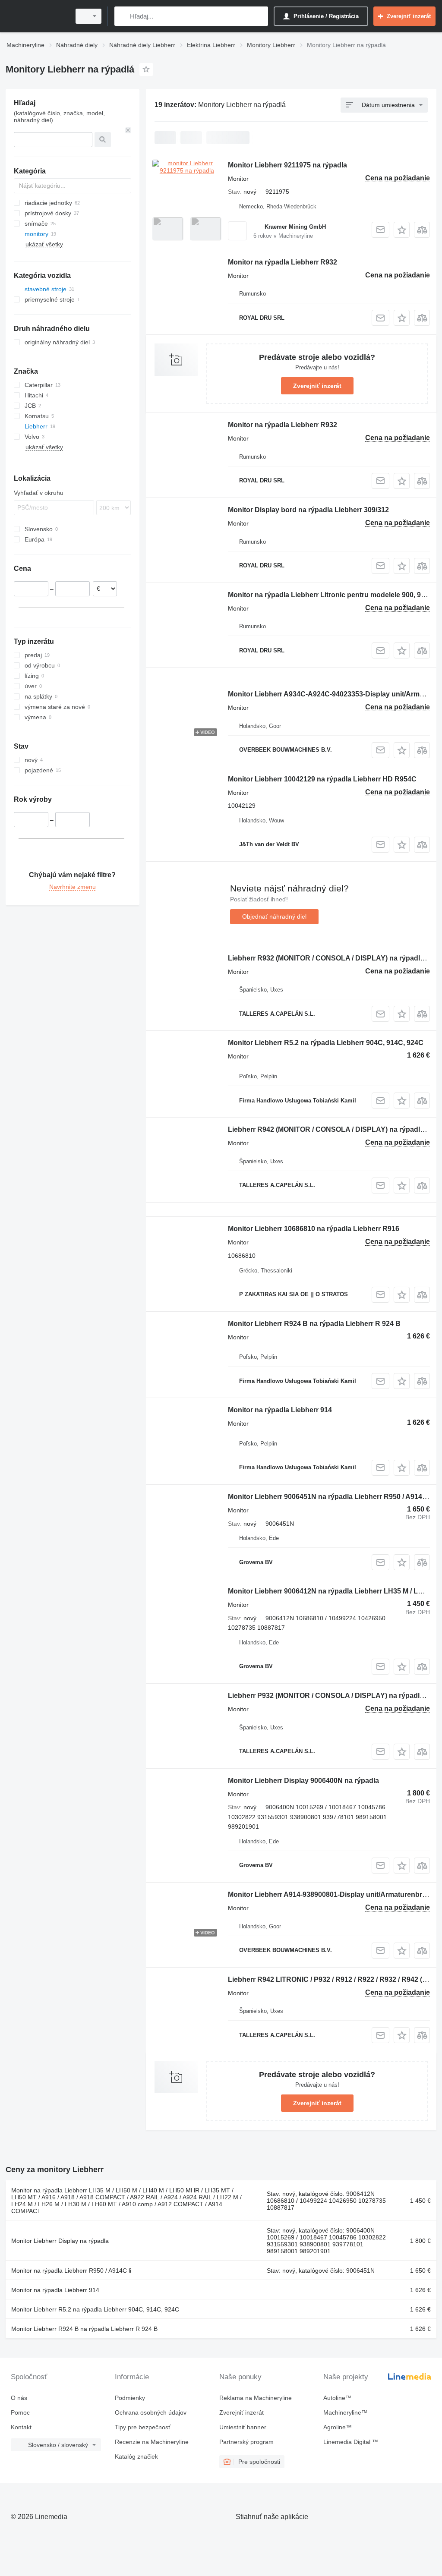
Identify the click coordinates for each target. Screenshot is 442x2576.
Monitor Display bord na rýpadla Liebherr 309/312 (308, 510)
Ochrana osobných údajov (151, 2412)
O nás (19, 2398)
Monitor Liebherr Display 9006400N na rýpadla (303, 1781)
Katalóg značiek (136, 2456)
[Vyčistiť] (128, 130)
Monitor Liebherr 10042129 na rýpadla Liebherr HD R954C (322, 779)
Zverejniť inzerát (317, 386)
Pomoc (20, 2412)
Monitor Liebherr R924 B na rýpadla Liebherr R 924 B (314, 1324)
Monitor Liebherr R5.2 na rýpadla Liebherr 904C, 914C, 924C (326, 1043)
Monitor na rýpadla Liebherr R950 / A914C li (71, 2271)
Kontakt (21, 2427)
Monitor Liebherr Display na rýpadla (60, 2241)
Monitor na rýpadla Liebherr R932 (283, 262)
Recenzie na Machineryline (152, 2442)
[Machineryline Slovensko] (37, 16)
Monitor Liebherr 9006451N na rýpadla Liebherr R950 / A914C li (330, 1497)
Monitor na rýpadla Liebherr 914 (280, 1410)
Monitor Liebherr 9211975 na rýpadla (287, 165)
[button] (402, 230)
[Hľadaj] (123, 16)
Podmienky (130, 2398)
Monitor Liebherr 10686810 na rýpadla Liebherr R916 (314, 1229)
